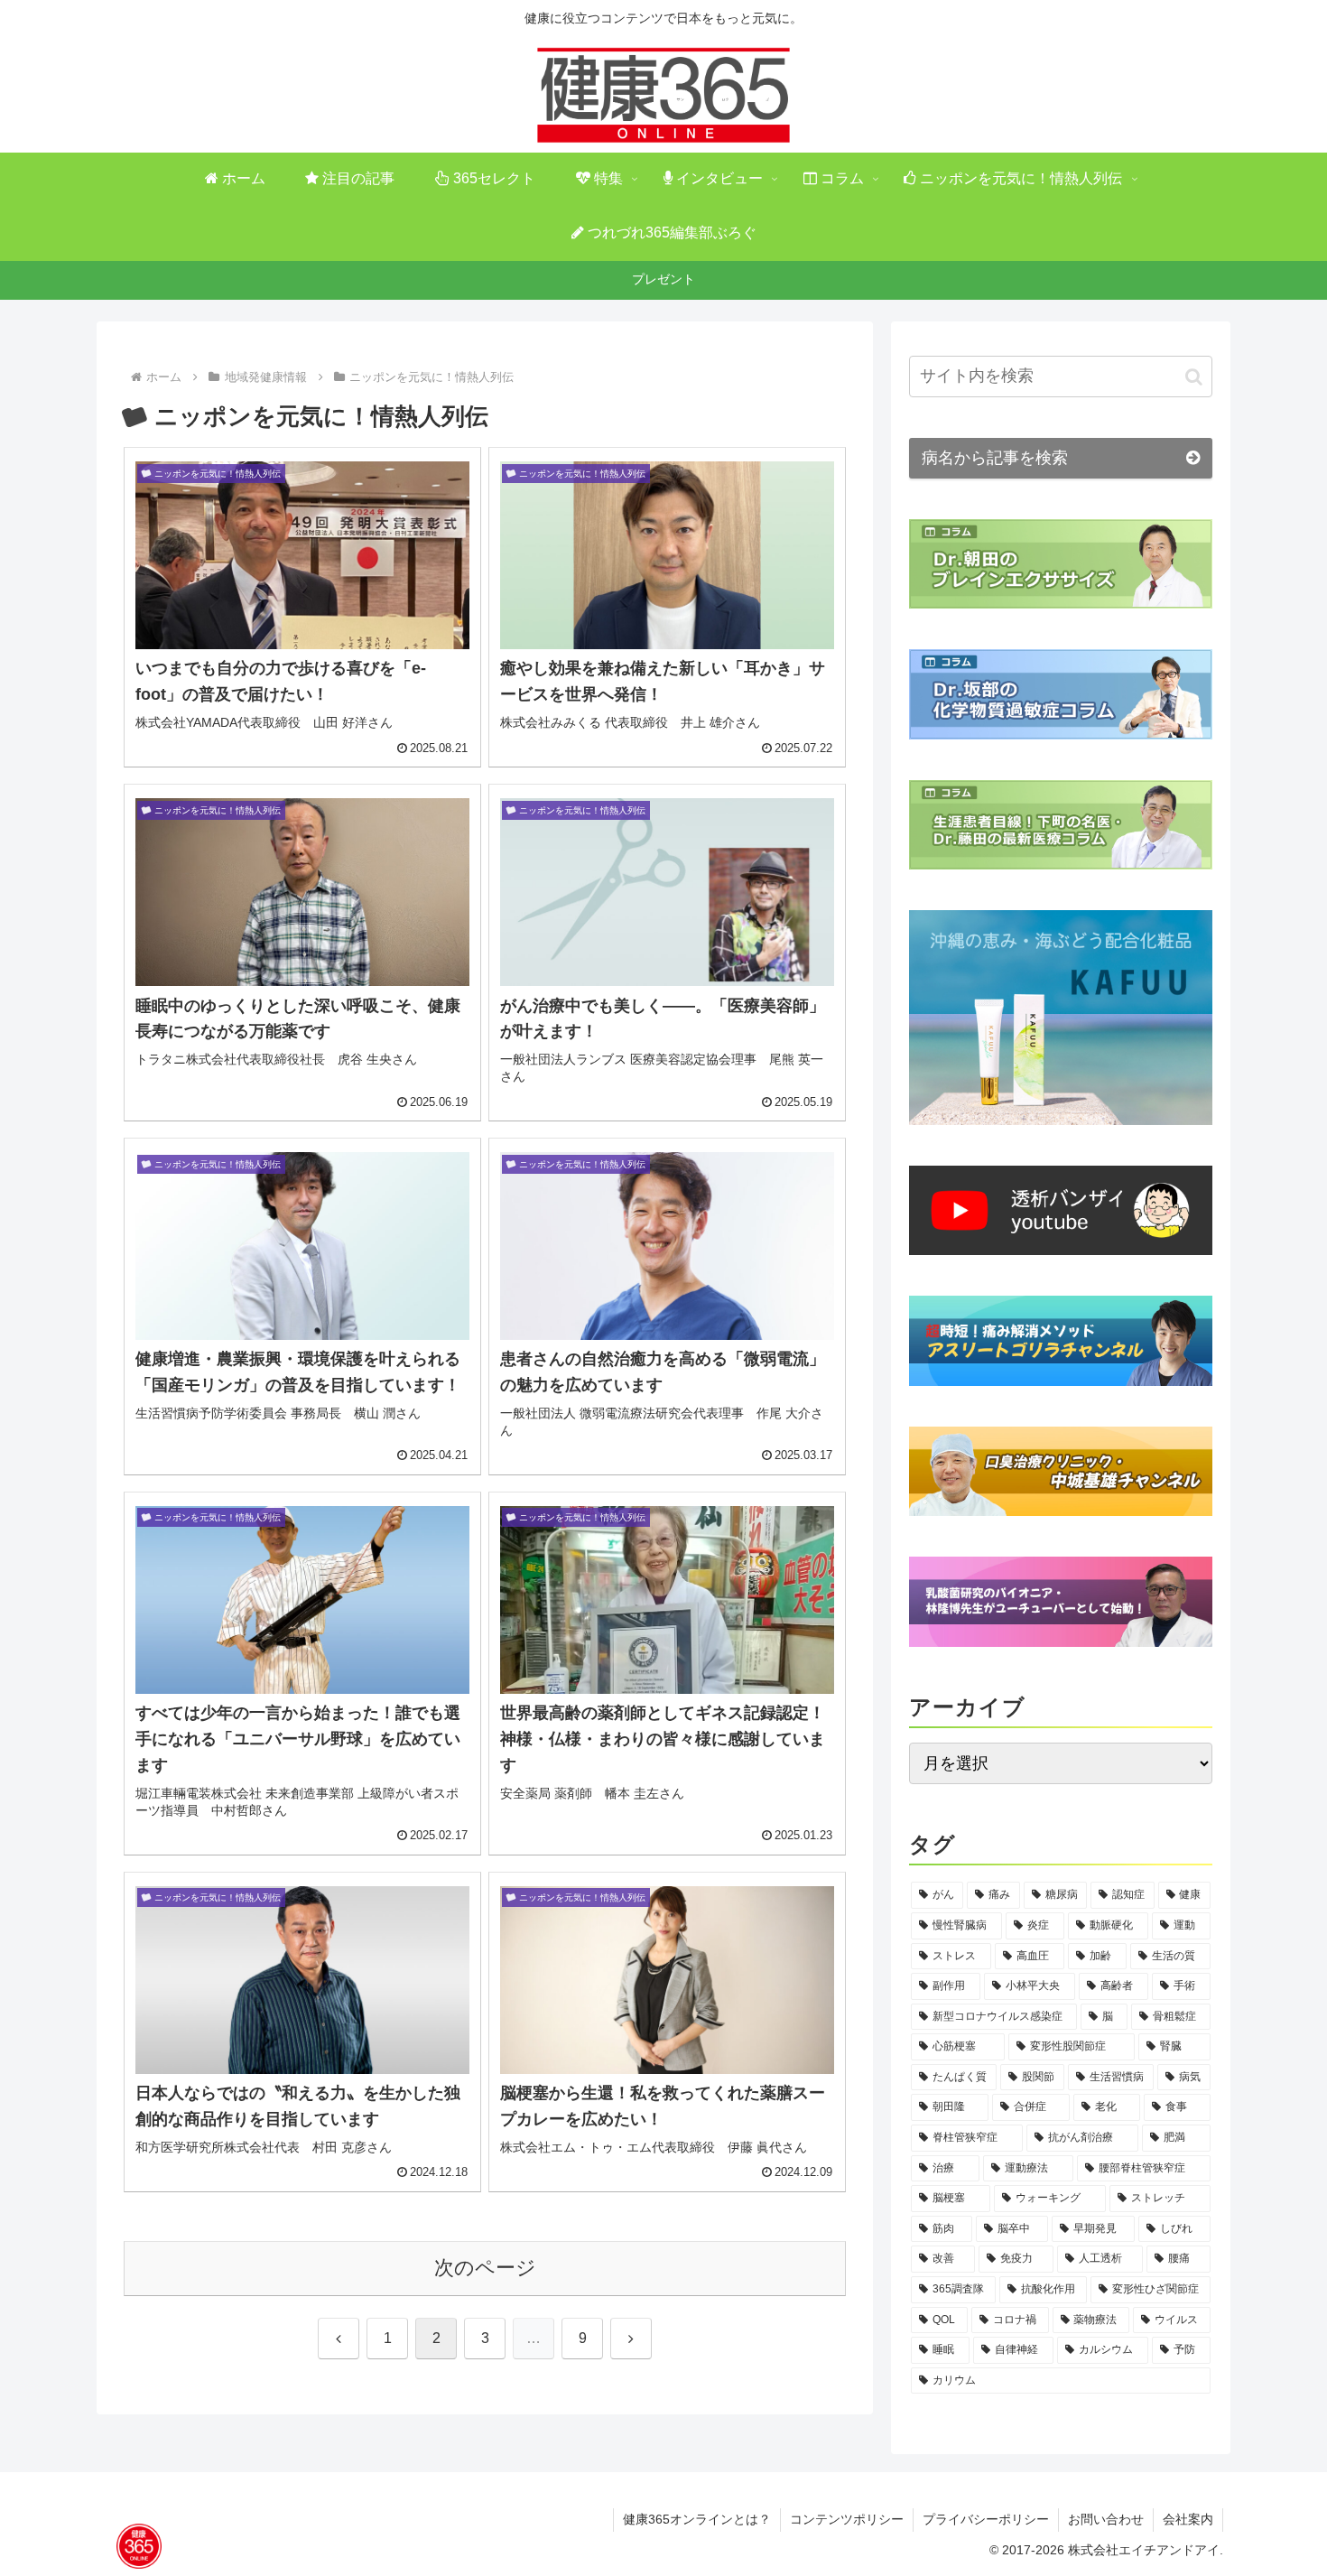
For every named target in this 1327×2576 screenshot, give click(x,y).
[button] (1194, 377)
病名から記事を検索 (995, 458)
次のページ (485, 2268)
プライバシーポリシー (986, 2519)
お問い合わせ (1106, 2519)
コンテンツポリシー (847, 2519)
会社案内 (1188, 2519)
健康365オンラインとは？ (697, 2519)
